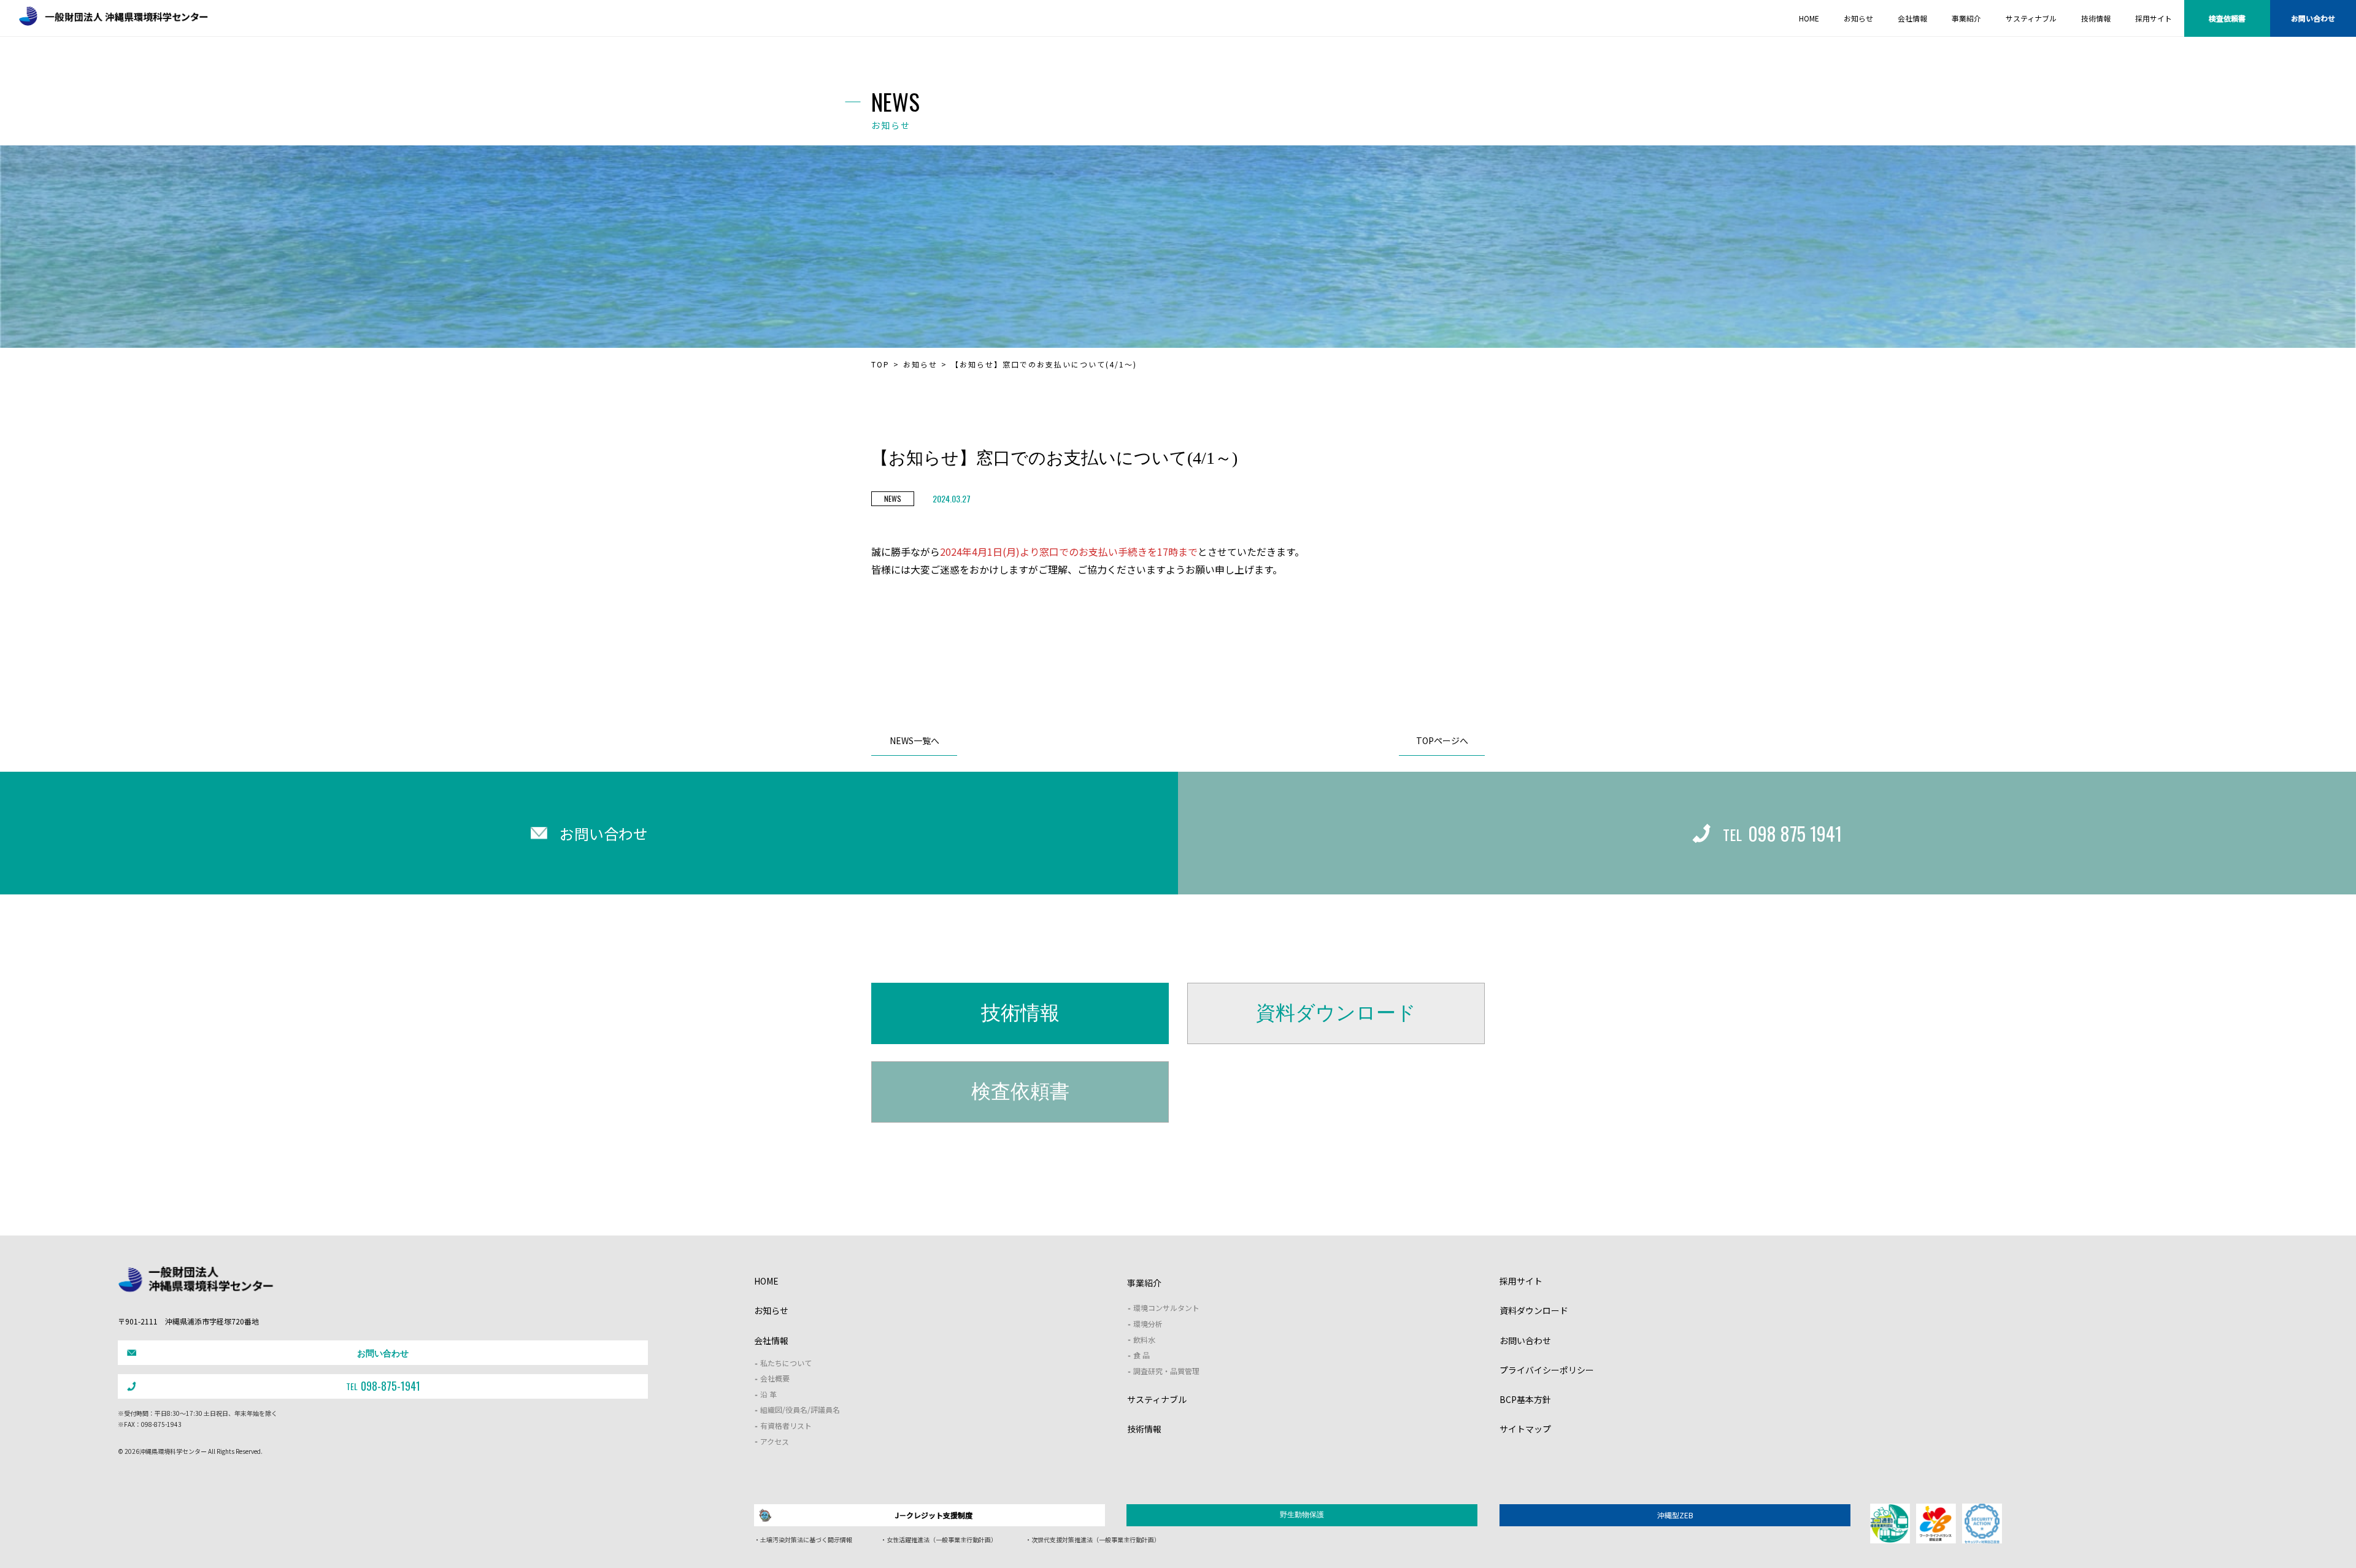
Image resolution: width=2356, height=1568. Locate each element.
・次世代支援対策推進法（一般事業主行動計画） (1093, 1539)
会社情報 (771, 1340)
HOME (766, 1281)
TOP (880, 364)
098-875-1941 (383, 1386)
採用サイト (1521, 1281)
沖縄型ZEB (1675, 1515)
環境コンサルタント (1166, 1308)
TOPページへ (1442, 740)
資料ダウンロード (1336, 1013)
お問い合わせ (2313, 18)
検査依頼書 (2227, 18)
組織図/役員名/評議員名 (800, 1409)
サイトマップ (1525, 1429)
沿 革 (768, 1394)
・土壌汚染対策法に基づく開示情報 (803, 1539)
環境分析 (1148, 1324)
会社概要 (775, 1378)
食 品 (1141, 1355)
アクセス (775, 1441)
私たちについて (786, 1363)
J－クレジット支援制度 (934, 1515)
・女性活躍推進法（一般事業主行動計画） (939, 1539)
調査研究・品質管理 (1166, 1371)
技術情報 (1020, 1013)
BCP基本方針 (1525, 1399)
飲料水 (1144, 1339)
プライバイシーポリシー (1547, 1370)
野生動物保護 (1302, 1515)
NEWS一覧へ (914, 740)
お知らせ (920, 364)
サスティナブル (1157, 1399)
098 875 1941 (1782, 833)
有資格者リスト (786, 1425)
